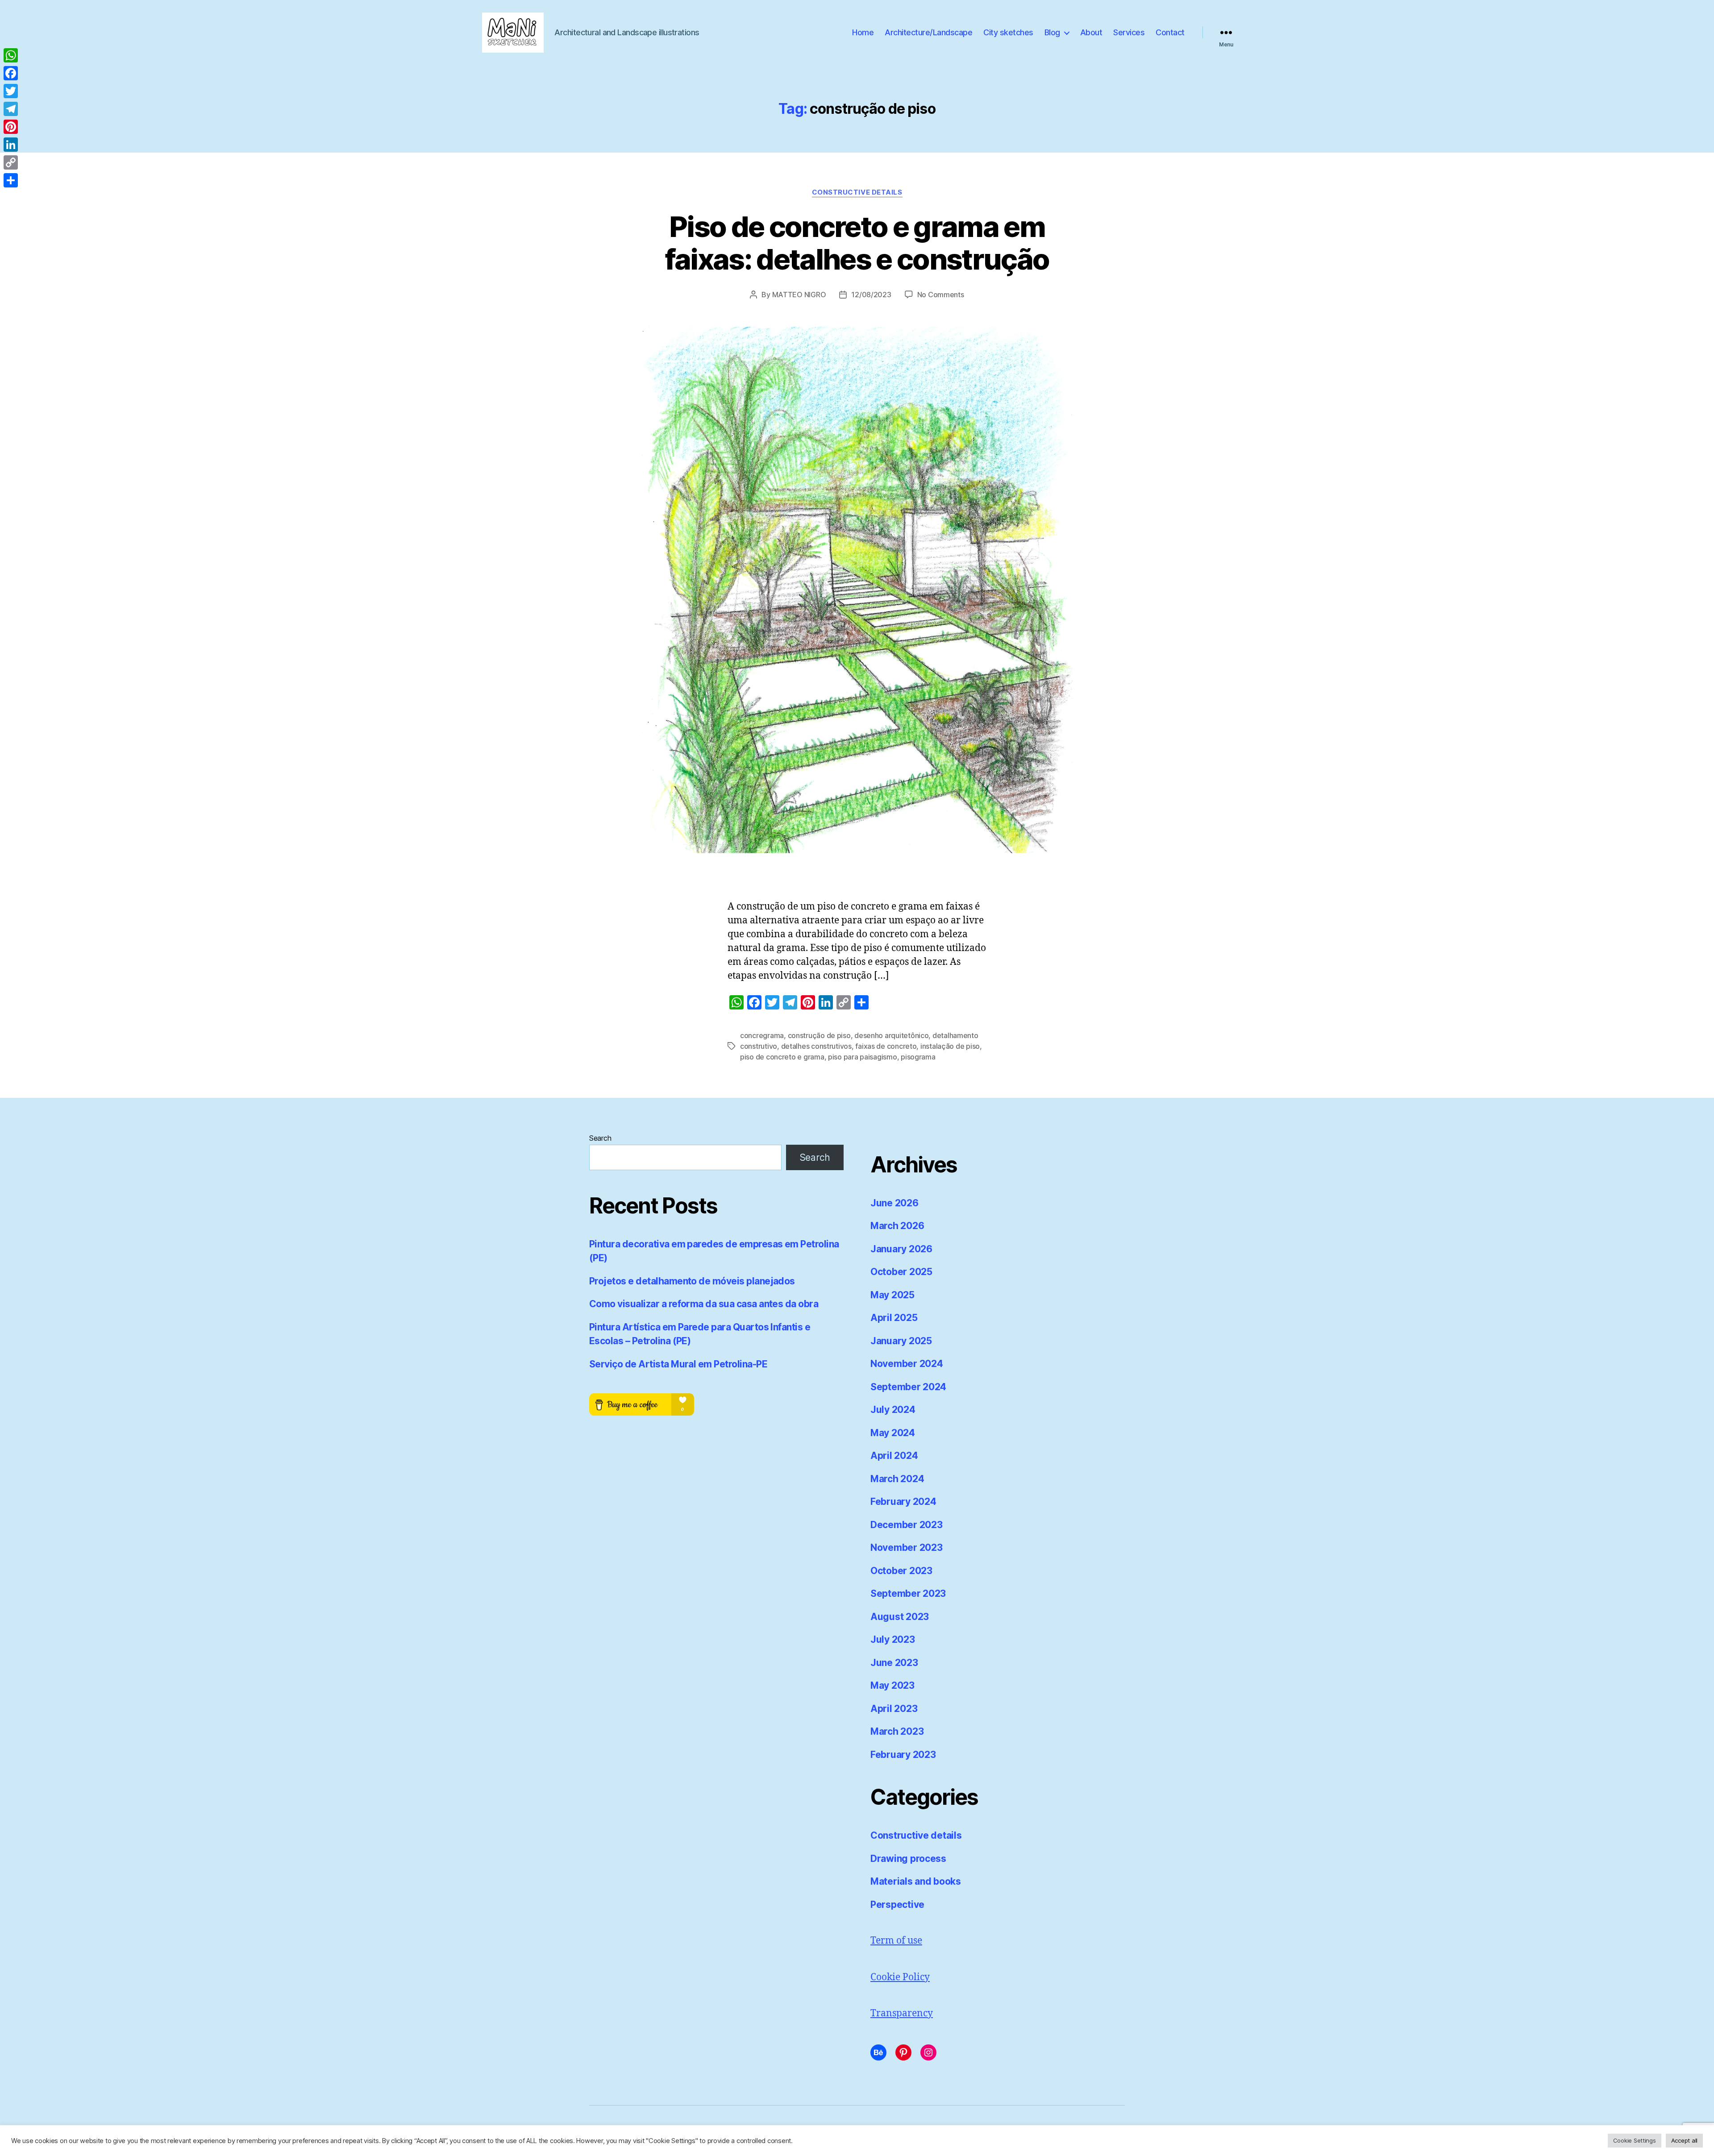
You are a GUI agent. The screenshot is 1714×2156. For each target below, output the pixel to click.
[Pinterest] (11, 127)
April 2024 (894, 1456)
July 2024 (893, 1410)
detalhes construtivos (816, 1046)
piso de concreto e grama (782, 1057)
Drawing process (908, 1859)
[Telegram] (11, 109)
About (1091, 32)
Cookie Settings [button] (1635, 2140)
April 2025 (894, 1318)
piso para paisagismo (863, 1057)
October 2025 (901, 1272)
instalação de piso (950, 1046)
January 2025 (901, 1341)
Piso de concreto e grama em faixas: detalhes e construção (857, 243)
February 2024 (903, 1502)
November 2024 (907, 1364)
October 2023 (901, 1571)
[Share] (11, 180)
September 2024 (908, 1387)
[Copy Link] (11, 162)
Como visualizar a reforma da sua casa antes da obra (704, 1304)
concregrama (762, 1035)
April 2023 (894, 1709)
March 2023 (897, 1731)
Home (863, 32)
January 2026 (901, 1249)
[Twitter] (11, 91)
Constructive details (857, 192)
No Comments (941, 295)
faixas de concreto (886, 1046)
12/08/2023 (871, 295)
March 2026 (897, 1226)
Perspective (897, 1905)
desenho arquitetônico (891, 1035)
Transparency (902, 2013)
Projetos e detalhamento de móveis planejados (692, 1281)
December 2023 (907, 1525)
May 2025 (892, 1295)
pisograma (918, 1057)
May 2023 (892, 1685)
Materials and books (916, 1881)
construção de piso (819, 1035)
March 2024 (897, 1479)
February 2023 (903, 1755)
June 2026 (894, 1203)
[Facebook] (11, 73)
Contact (1170, 32)
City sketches (1008, 32)
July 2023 (893, 1639)
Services (1129, 32)
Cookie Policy (900, 1977)
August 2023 (900, 1617)
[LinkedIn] (11, 145)
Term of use (896, 1941)
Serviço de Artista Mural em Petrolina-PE (678, 1364)
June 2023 (894, 1663)
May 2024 (893, 1433)
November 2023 (907, 1547)
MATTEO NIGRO (799, 295)
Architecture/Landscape (928, 32)
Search (600, 1138)
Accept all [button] (1684, 2140)
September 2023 (908, 1593)
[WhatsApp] (11, 55)
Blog (1052, 32)
